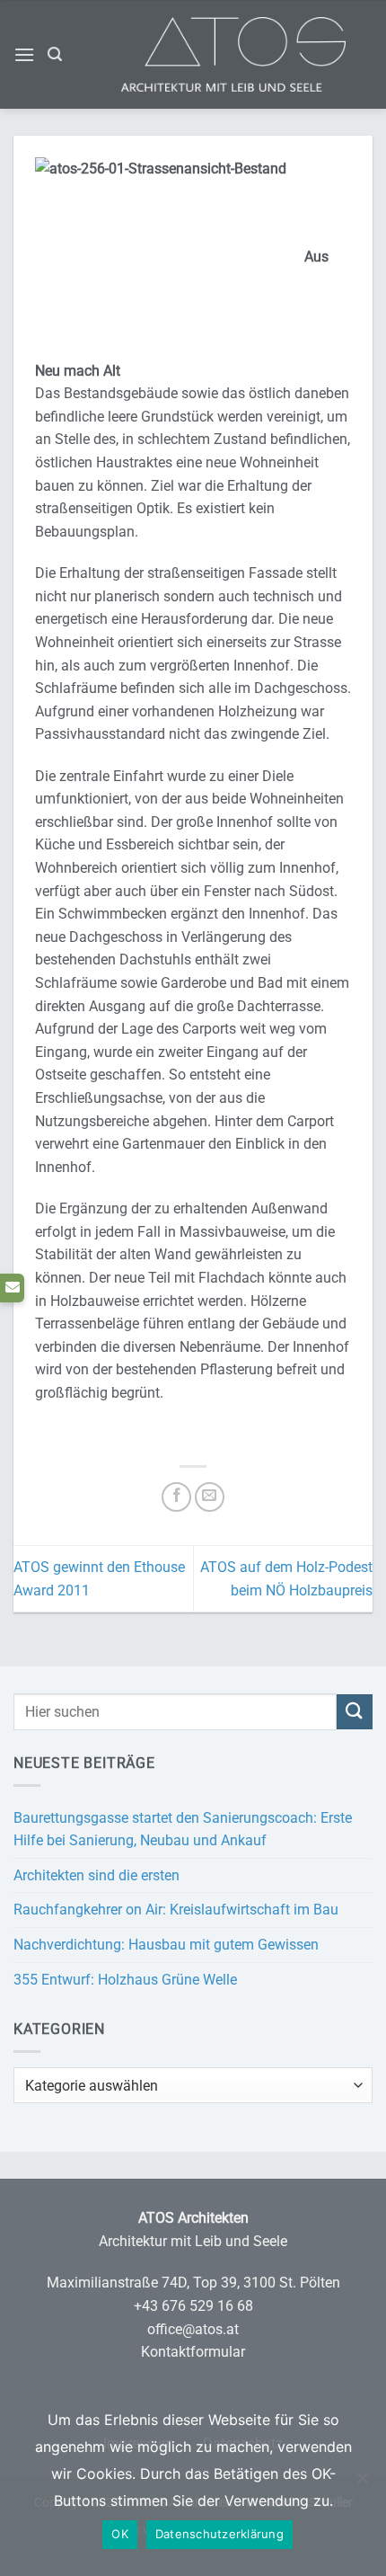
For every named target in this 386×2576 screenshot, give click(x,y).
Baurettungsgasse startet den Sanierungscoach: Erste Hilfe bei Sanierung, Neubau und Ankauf (183, 1830)
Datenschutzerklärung (219, 2534)
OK (120, 2534)
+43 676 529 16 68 (193, 2306)
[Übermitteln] (355, 1712)
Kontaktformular (193, 2352)
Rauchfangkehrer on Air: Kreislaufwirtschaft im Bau (176, 1910)
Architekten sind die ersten (96, 1875)
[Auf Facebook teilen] (176, 1497)
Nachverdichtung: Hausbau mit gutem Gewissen (166, 1945)
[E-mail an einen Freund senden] (210, 1497)
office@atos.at (193, 2329)
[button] (24, 54)
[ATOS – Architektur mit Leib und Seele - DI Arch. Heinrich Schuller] (260, 54)
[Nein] (362, 2487)
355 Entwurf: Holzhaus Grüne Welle (125, 1980)
